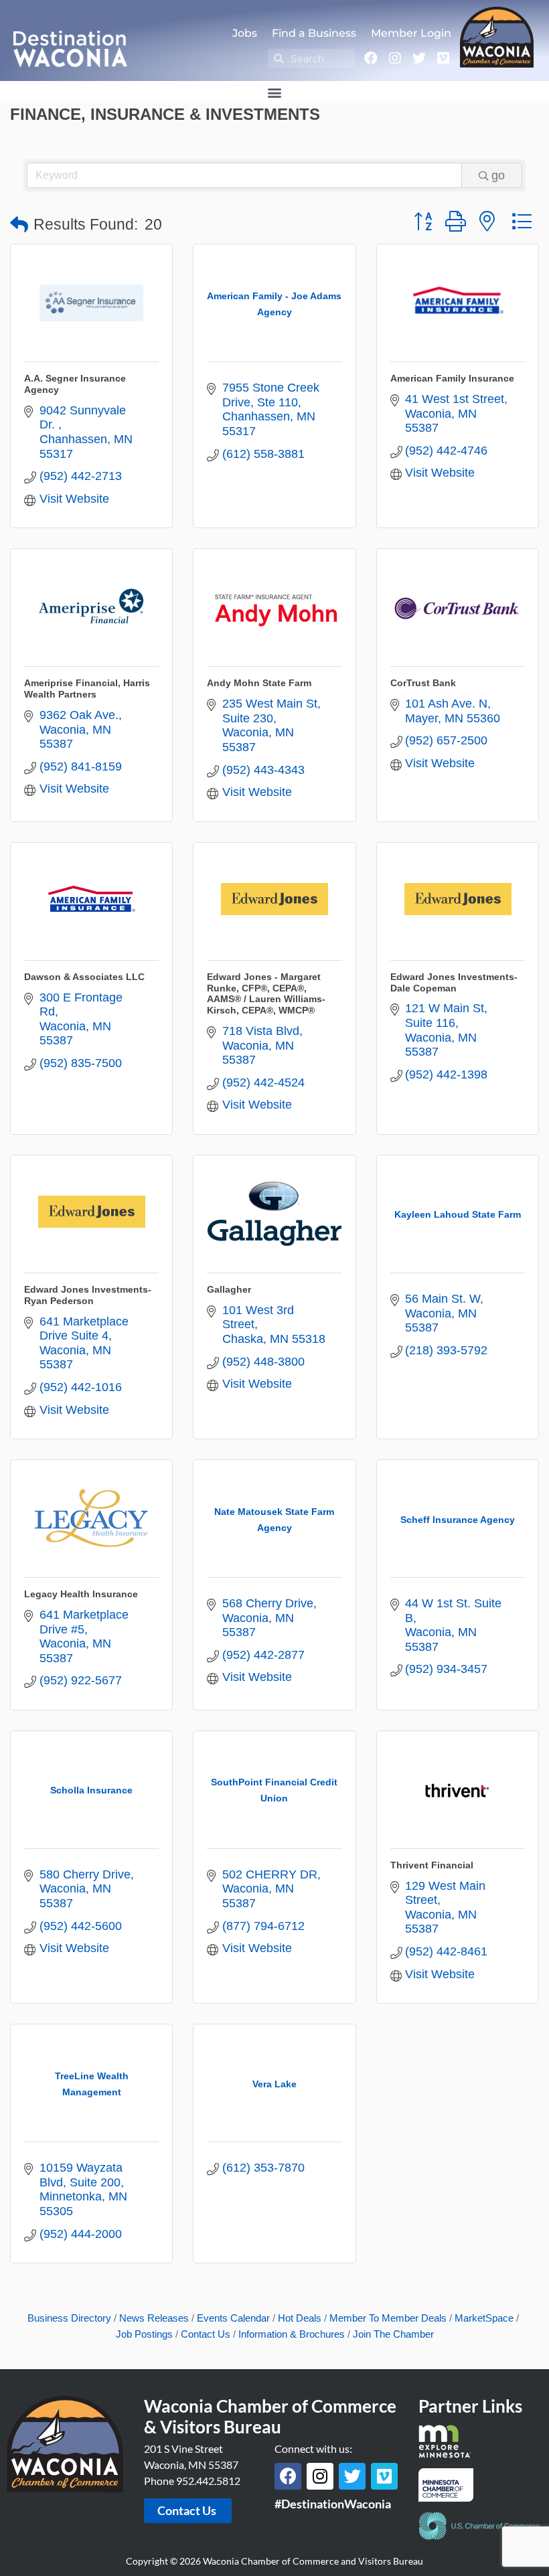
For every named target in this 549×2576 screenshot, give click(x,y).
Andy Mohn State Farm (259, 683)
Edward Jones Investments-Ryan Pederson (88, 1295)
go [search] (498, 175)
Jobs (245, 33)
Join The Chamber (393, 2334)
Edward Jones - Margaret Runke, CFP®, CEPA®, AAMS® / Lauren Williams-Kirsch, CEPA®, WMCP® (266, 993)
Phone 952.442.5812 (192, 2481)
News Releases (154, 2318)
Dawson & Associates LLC (84, 977)
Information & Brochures (292, 2334)
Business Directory (69, 2318)
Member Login (411, 33)
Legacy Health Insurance (81, 1594)
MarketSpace (484, 2318)
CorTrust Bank (423, 683)
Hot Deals (300, 2318)
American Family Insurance (452, 378)
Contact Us (206, 2334)
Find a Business (314, 33)
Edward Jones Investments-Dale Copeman (454, 982)
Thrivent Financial (432, 1865)
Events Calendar (233, 2318)
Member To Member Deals (388, 2318)
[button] (275, 92)
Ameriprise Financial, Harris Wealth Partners (87, 689)
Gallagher (229, 1289)
